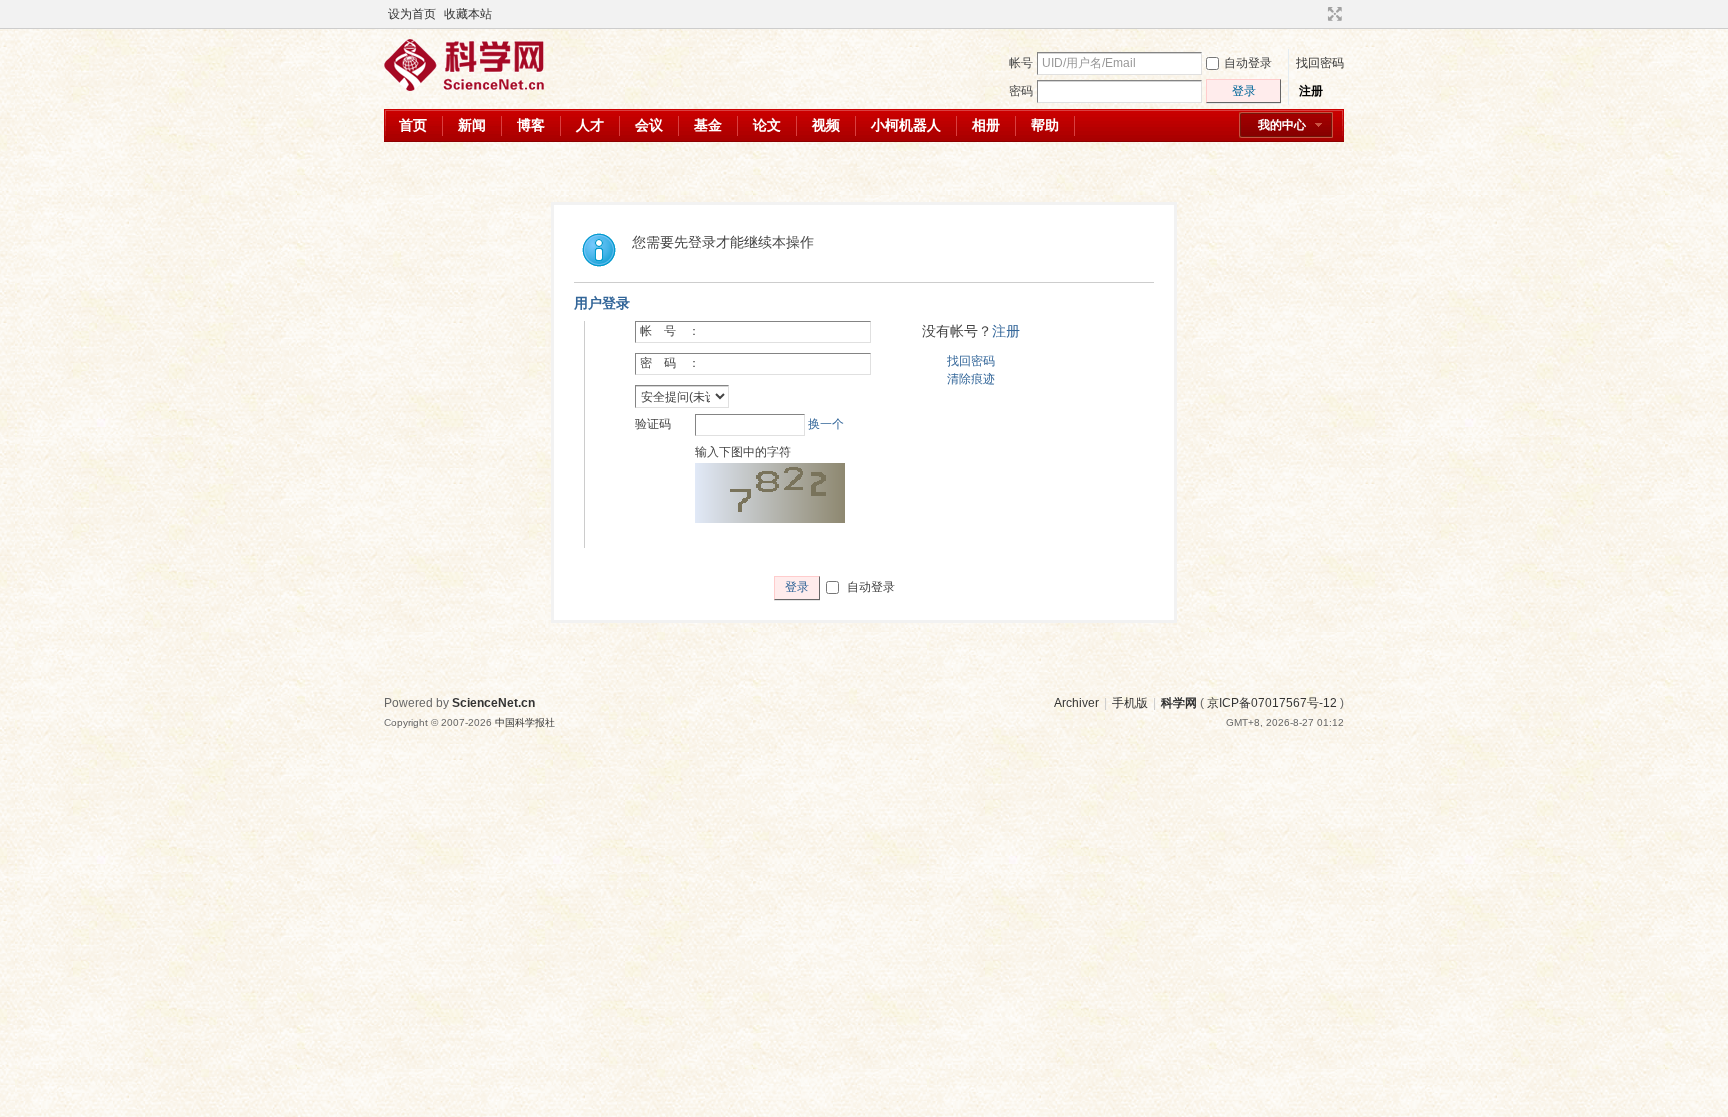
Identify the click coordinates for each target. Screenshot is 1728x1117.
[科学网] (464, 87)
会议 (649, 125)
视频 (826, 125)
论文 (767, 125)
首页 (413, 125)
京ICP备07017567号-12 (1272, 703)
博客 (531, 125)
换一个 (826, 424)
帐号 (1021, 63)
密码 (1021, 91)
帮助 (1045, 125)
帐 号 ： (670, 331)
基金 (708, 125)
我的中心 (1282, 125)
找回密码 (1320, 63)
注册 (1311, 91)
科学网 (1179, 703)
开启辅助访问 (1316, 14)
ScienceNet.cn (493, 703)
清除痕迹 (971, 379)
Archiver (1076, 703)
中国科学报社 (525, 722)
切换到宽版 (1332, 14)
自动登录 (1248, 63)
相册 (986, 125)
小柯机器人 (906, 125)
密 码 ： (670, 363)
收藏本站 (468, 14)
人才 (590, 125)
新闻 (472, 125)
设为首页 (412, 14)
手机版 (1130, 703)
